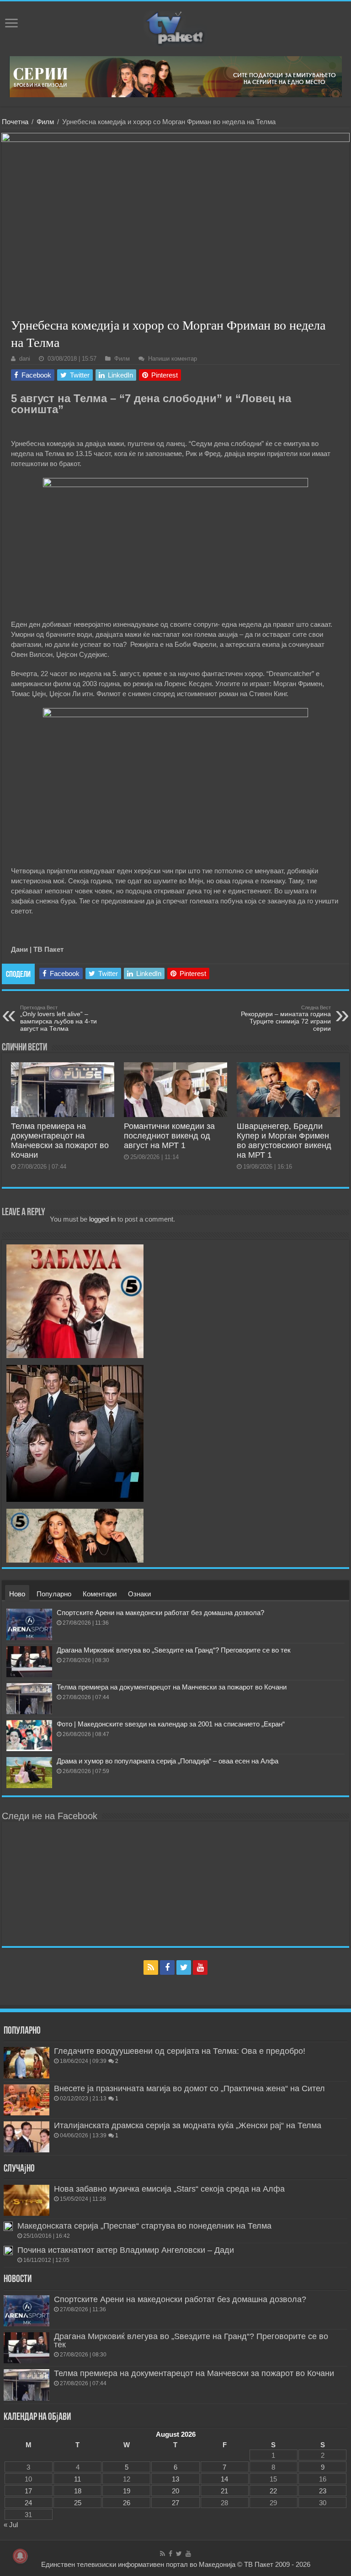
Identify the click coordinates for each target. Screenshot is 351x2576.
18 (78, 2491)
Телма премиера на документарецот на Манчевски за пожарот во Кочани (60, 1141)
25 (78, 2503)
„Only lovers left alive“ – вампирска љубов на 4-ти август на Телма (58, 1018)
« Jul (11, 2525)
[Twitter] (184, 1967)
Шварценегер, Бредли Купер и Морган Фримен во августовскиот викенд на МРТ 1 (284, 1141)
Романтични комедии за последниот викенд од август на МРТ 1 (169, 1136)
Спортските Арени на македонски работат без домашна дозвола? (160, 1613)
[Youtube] (200, 1967)
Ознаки (139, 1594)
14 (224, 2479)
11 (77, 2479)
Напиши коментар (173, 359)
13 (175, 2479)
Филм (45, 122)
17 (28, 2491)
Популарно (54, 1594)
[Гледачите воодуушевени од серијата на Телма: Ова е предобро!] (27, 2062)
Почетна (15, 122)
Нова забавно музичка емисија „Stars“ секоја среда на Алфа (169, 2189)
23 (323, 2491)
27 (175, 2503)
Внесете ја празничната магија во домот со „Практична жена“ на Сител (189, 2088)
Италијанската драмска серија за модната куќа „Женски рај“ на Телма (188, 2125)
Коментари (100, 1594)
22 (273, 2491)
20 (175, 2491)
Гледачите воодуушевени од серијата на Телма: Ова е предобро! (180, 2051)
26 (127, 2503)
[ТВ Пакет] (175, 27)
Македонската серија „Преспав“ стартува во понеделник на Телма (144, 2226)
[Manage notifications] (20, 2556)
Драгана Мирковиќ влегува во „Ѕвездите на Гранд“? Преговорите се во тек (174, 1650)
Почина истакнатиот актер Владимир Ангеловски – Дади (126, 2250)
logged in (102, 1219)
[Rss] (151, 1967)
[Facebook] (167, 1967)
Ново (17, 1594)
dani (25, 359)
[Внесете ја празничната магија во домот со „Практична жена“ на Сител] (27, 2100)
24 (28, 2503)
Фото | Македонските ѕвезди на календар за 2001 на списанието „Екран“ (171, 1724)
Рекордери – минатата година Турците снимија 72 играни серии (286, 1018)
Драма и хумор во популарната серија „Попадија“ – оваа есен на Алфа (168, 1761)
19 (127, 2491)
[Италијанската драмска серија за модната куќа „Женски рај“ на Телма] (27, 2137)
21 (224, 2491)
